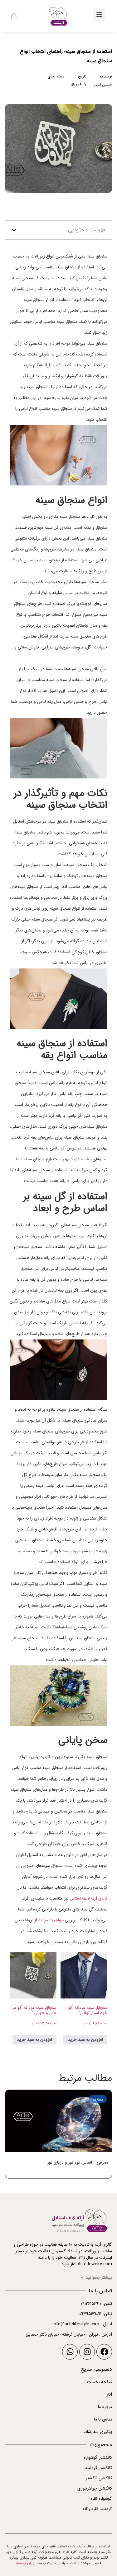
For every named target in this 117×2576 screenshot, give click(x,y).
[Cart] (14, 16)
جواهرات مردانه (51, 1920)
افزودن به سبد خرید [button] (85, 2040)
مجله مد (58, 85)
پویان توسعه (26, 2563)
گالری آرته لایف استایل (89, 1898)
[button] (14, 230)
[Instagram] (87, 2352)
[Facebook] (104, 2352)
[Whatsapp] (70, 2352)
